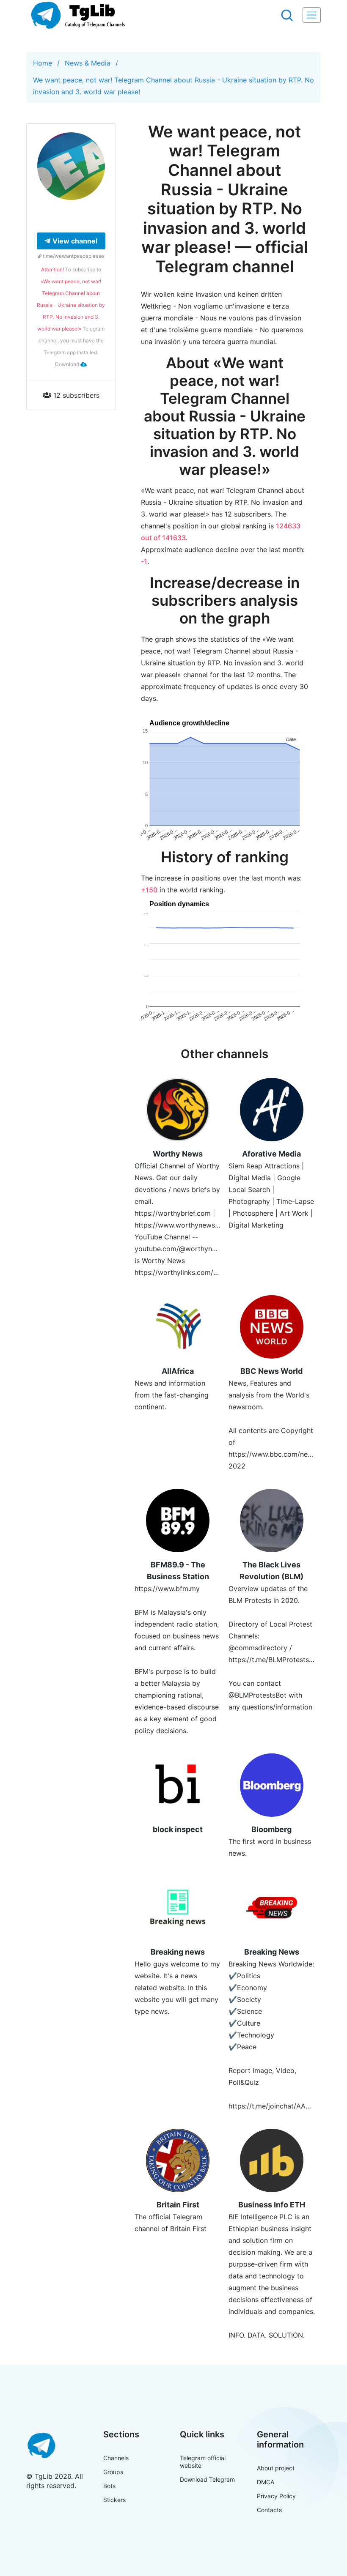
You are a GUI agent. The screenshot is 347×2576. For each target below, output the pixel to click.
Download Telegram (207, 2479)
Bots (109, 2486)
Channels (116, 2458)
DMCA (266, 2482)
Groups (113, 2472)
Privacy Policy (276, 2496)
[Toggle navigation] (312, 15)
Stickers (114, 2500)
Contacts (269, 2510)
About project (276, 2468)
